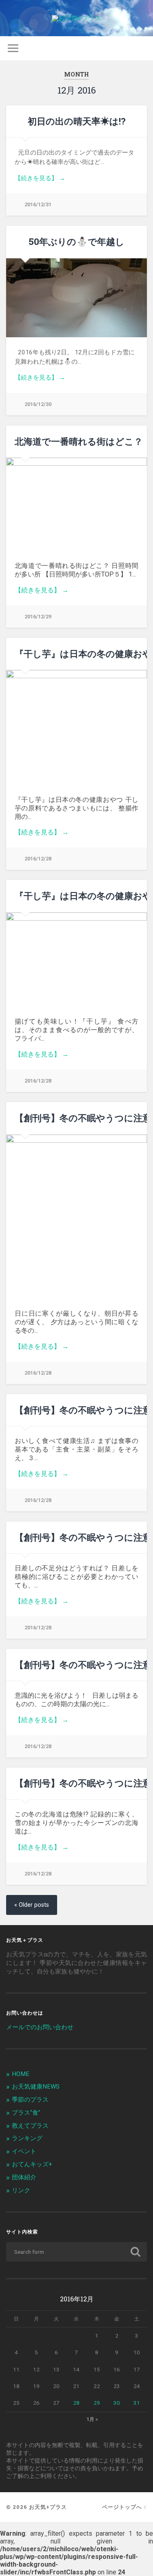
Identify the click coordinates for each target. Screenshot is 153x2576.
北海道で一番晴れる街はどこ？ (79, 441)
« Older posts (32, 1905)
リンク (21, 2190)
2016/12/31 (38, 204)
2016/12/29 (38, 617)
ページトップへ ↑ (124, 2507)
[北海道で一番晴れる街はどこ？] (76, 504)
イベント (24, 2151)
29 (97, 2403)
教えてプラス (30, 2126)
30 (117, 2403)
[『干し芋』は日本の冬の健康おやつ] (76, 727)
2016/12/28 (38, 859)
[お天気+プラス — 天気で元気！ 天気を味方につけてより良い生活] (76, 18)
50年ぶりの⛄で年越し (76, 241)
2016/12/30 (38, 404)
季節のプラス (30, 2100)
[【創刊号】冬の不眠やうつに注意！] (76, 1217)
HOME (21, 2074)
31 (137, 2403)
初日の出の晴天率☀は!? (77, 121)
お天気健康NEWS (36, 2087)
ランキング (27, 2138)
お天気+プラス (48, 2507)
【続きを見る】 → (40, 178)
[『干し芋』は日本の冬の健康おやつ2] (76, 960)
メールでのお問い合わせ (40, 2027)
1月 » (92, 2419)
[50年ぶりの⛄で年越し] (76, 298)
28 (76, 2403)
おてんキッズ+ (32, 2164)
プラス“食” (26, 2113)
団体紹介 (24, 2177)
